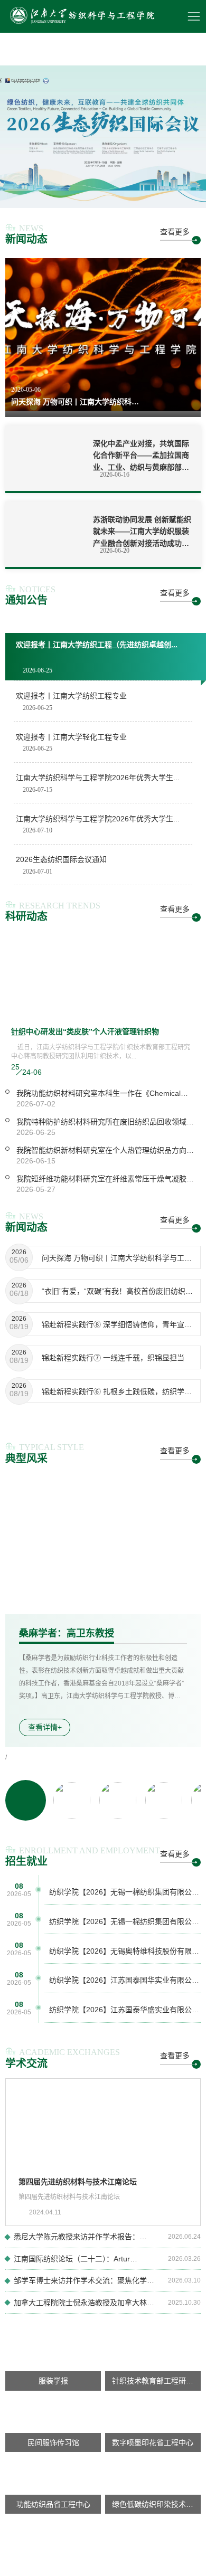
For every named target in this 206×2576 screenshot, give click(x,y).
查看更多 (175, 232)
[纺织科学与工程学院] (81, 16)
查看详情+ (45, 1727)
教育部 (74, 2571)
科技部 (102, 2571)
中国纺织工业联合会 (151, 2571)
